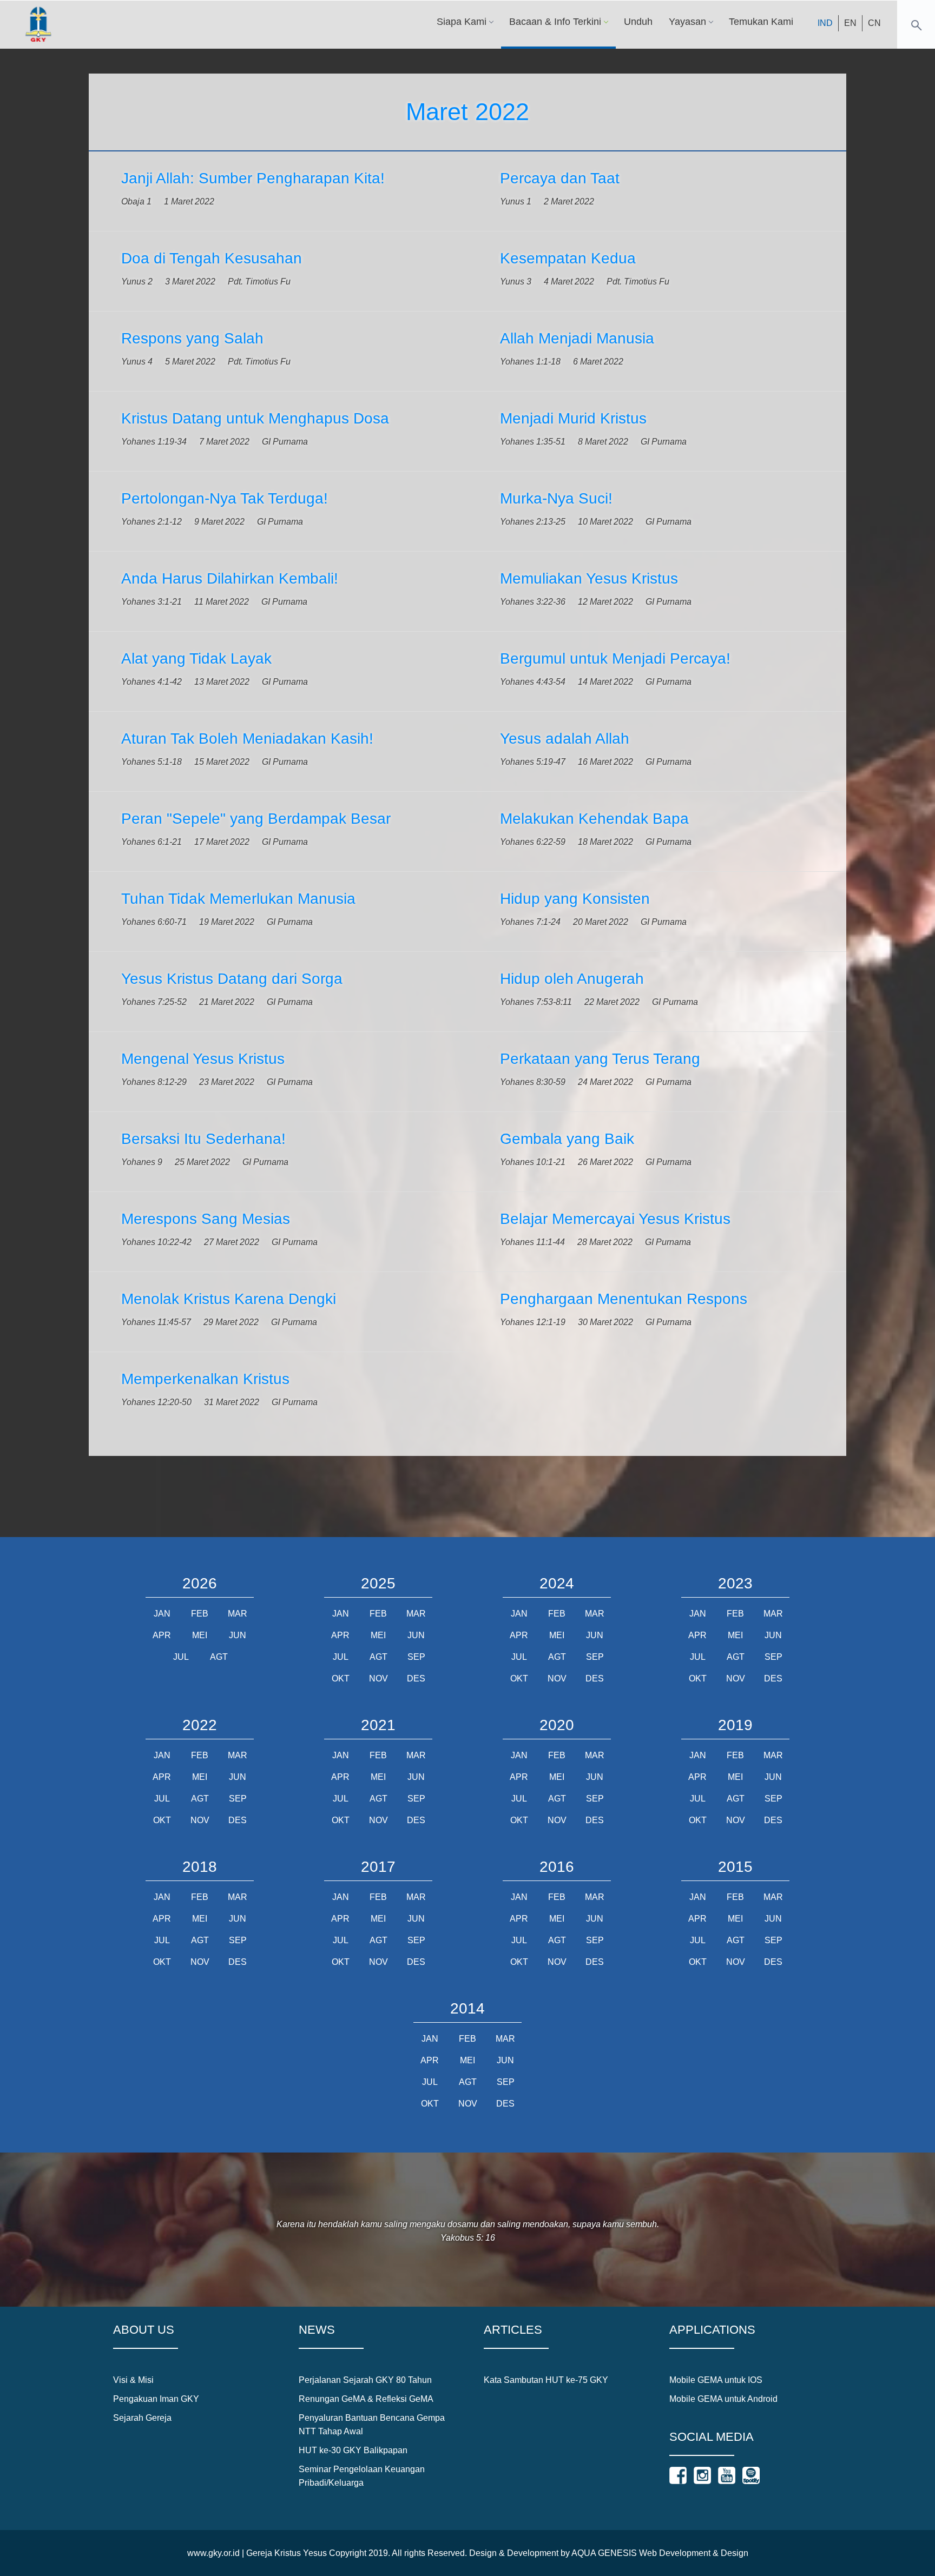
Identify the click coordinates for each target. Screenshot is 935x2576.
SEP (416, 1657)
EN (850, 23)
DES (416, 1678)
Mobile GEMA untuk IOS (716, 2380)
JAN (162, 1614)
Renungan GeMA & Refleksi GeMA (366, 2399)
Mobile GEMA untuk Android (723, 2399)
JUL (181, 1657)
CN (874, 23)
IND (825, 23)
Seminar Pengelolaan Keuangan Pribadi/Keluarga (362, 2476)
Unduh (638, 22)
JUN (238, 1635)
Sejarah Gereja (142, 2418)
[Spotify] (751, 2475)
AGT (219, 1657)
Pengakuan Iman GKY (156, 2399)
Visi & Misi (133, 2380)
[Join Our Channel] (727, 2475)
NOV (378, 1678)
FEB (200, 1614)
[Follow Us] (678, 2475)
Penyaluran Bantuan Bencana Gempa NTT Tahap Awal (372, 2425)
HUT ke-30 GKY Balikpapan (353, 2450)
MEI (200, 1635)
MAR (238, 1614)
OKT (341, 1678)
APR (162, 1635)
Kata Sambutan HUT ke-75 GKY (546, 2380)
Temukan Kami (761, 22)
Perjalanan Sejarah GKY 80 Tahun (365, 2380)
